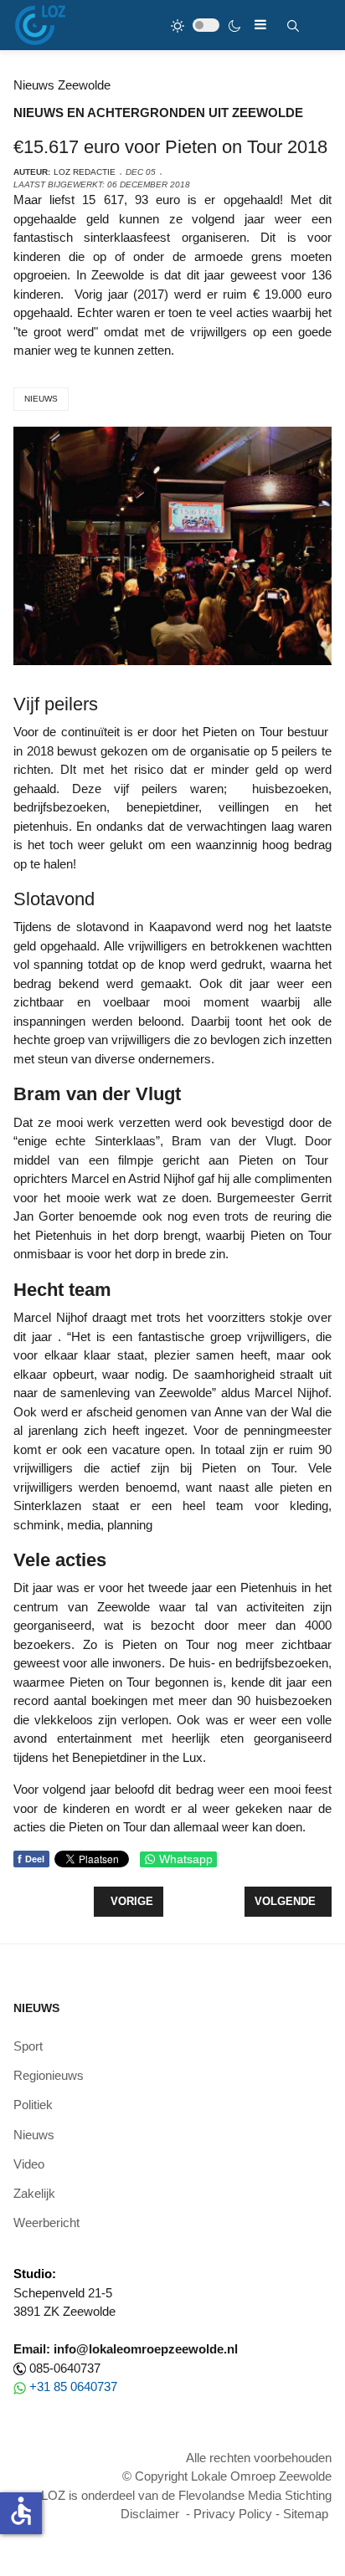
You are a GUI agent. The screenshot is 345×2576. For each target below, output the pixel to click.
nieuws (41, 399)
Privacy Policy (233, 2514)
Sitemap (306, 2514)
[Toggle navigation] (260, 25)
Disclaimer (150, 2514)
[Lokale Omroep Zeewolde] (40, 25)
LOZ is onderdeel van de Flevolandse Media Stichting (186, 2495)
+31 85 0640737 (73, 2387)
